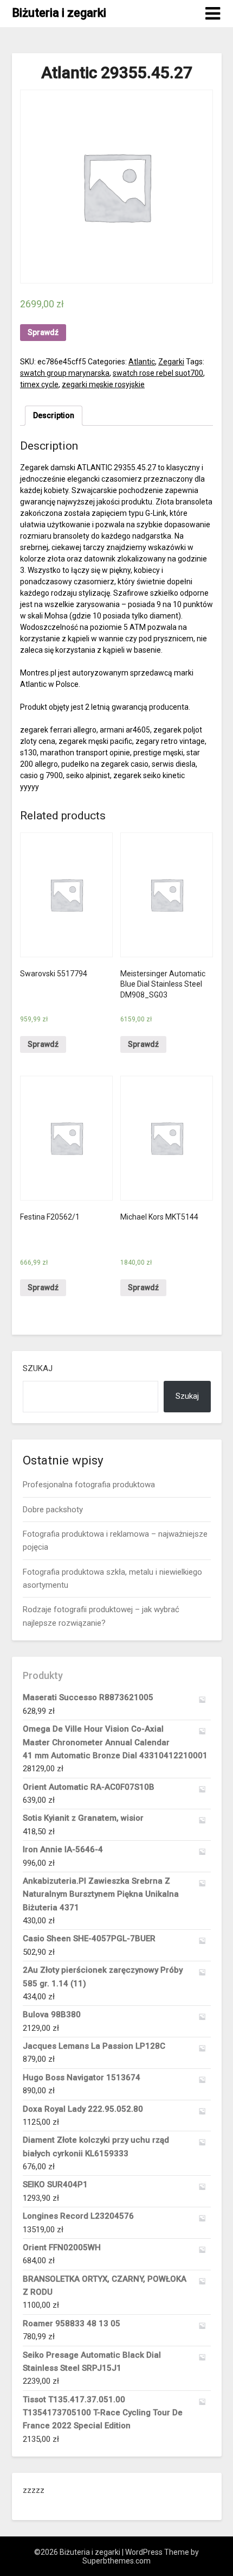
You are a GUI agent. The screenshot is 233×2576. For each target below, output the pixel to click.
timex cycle (39, 384)
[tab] (54, 416)
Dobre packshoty (53, 1510)
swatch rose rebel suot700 (158, 373)
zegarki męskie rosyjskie (103, 384)
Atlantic (142, 362)
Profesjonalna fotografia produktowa (89, 1485)
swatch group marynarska (65, 373)
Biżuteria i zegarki (59, 13)
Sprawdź (43, 332)
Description (54, 415)
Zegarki (171, 362)
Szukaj (38, 1368)
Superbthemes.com (116, 2561)
